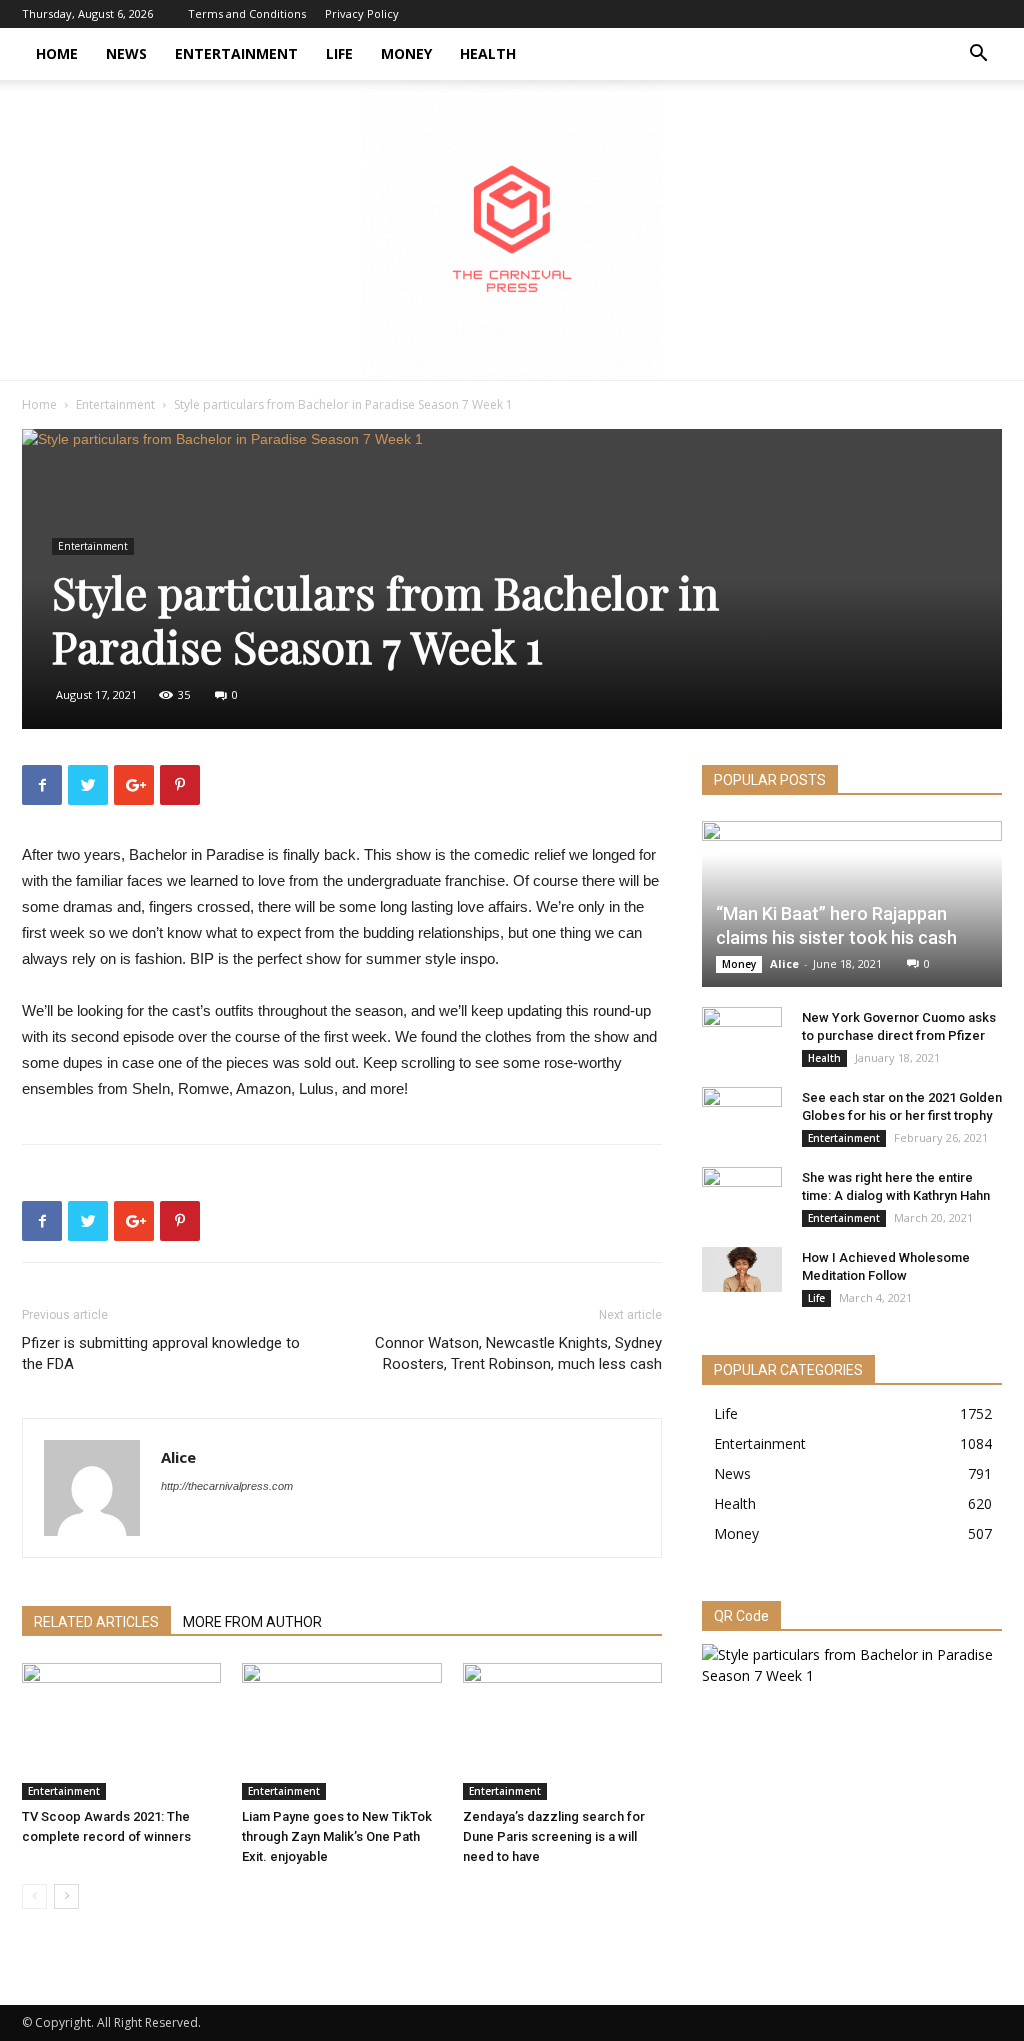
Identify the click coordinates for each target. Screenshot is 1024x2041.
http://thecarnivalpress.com (227, 1486)
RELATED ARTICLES (96, 1622)
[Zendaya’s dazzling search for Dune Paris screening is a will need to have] (562, 1731)
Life (339, 53)
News (126, 53)
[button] (978, 55)
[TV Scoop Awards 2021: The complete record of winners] (121, 1731)
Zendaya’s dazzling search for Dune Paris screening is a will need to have (554, 1836)
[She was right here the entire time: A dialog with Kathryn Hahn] (742, 1197)
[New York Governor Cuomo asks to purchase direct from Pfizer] (742, 1037)
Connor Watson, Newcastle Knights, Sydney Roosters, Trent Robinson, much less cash (518, 1353)
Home (57, 53)
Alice (178, 1457)
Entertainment (236, 53)
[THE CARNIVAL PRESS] (512, 230)
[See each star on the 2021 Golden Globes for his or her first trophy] (742, 1117)
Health (488, 53)
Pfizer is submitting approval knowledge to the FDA (161, 1353)
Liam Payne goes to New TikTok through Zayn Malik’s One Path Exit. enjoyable (337, 1836)
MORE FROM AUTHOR (252, 1622)
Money (406, 53)
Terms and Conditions (247, 13)
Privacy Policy (362, 13)
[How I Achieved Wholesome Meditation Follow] (742, 1269)
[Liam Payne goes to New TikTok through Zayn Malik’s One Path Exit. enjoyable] (341, 1731)
